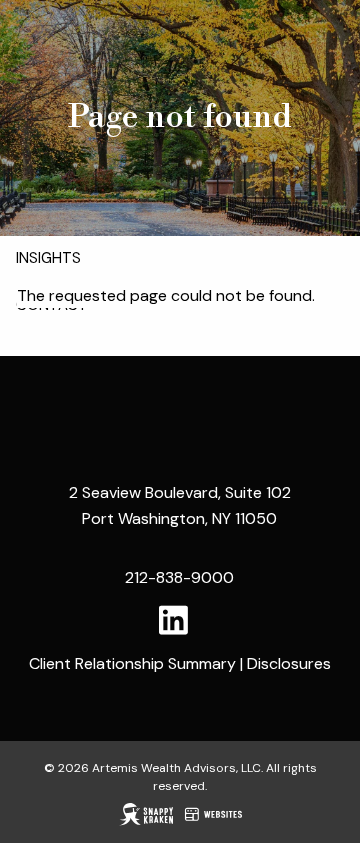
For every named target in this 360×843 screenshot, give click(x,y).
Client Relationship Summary (132, 663)
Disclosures (289, 663)
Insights (48, 258)
